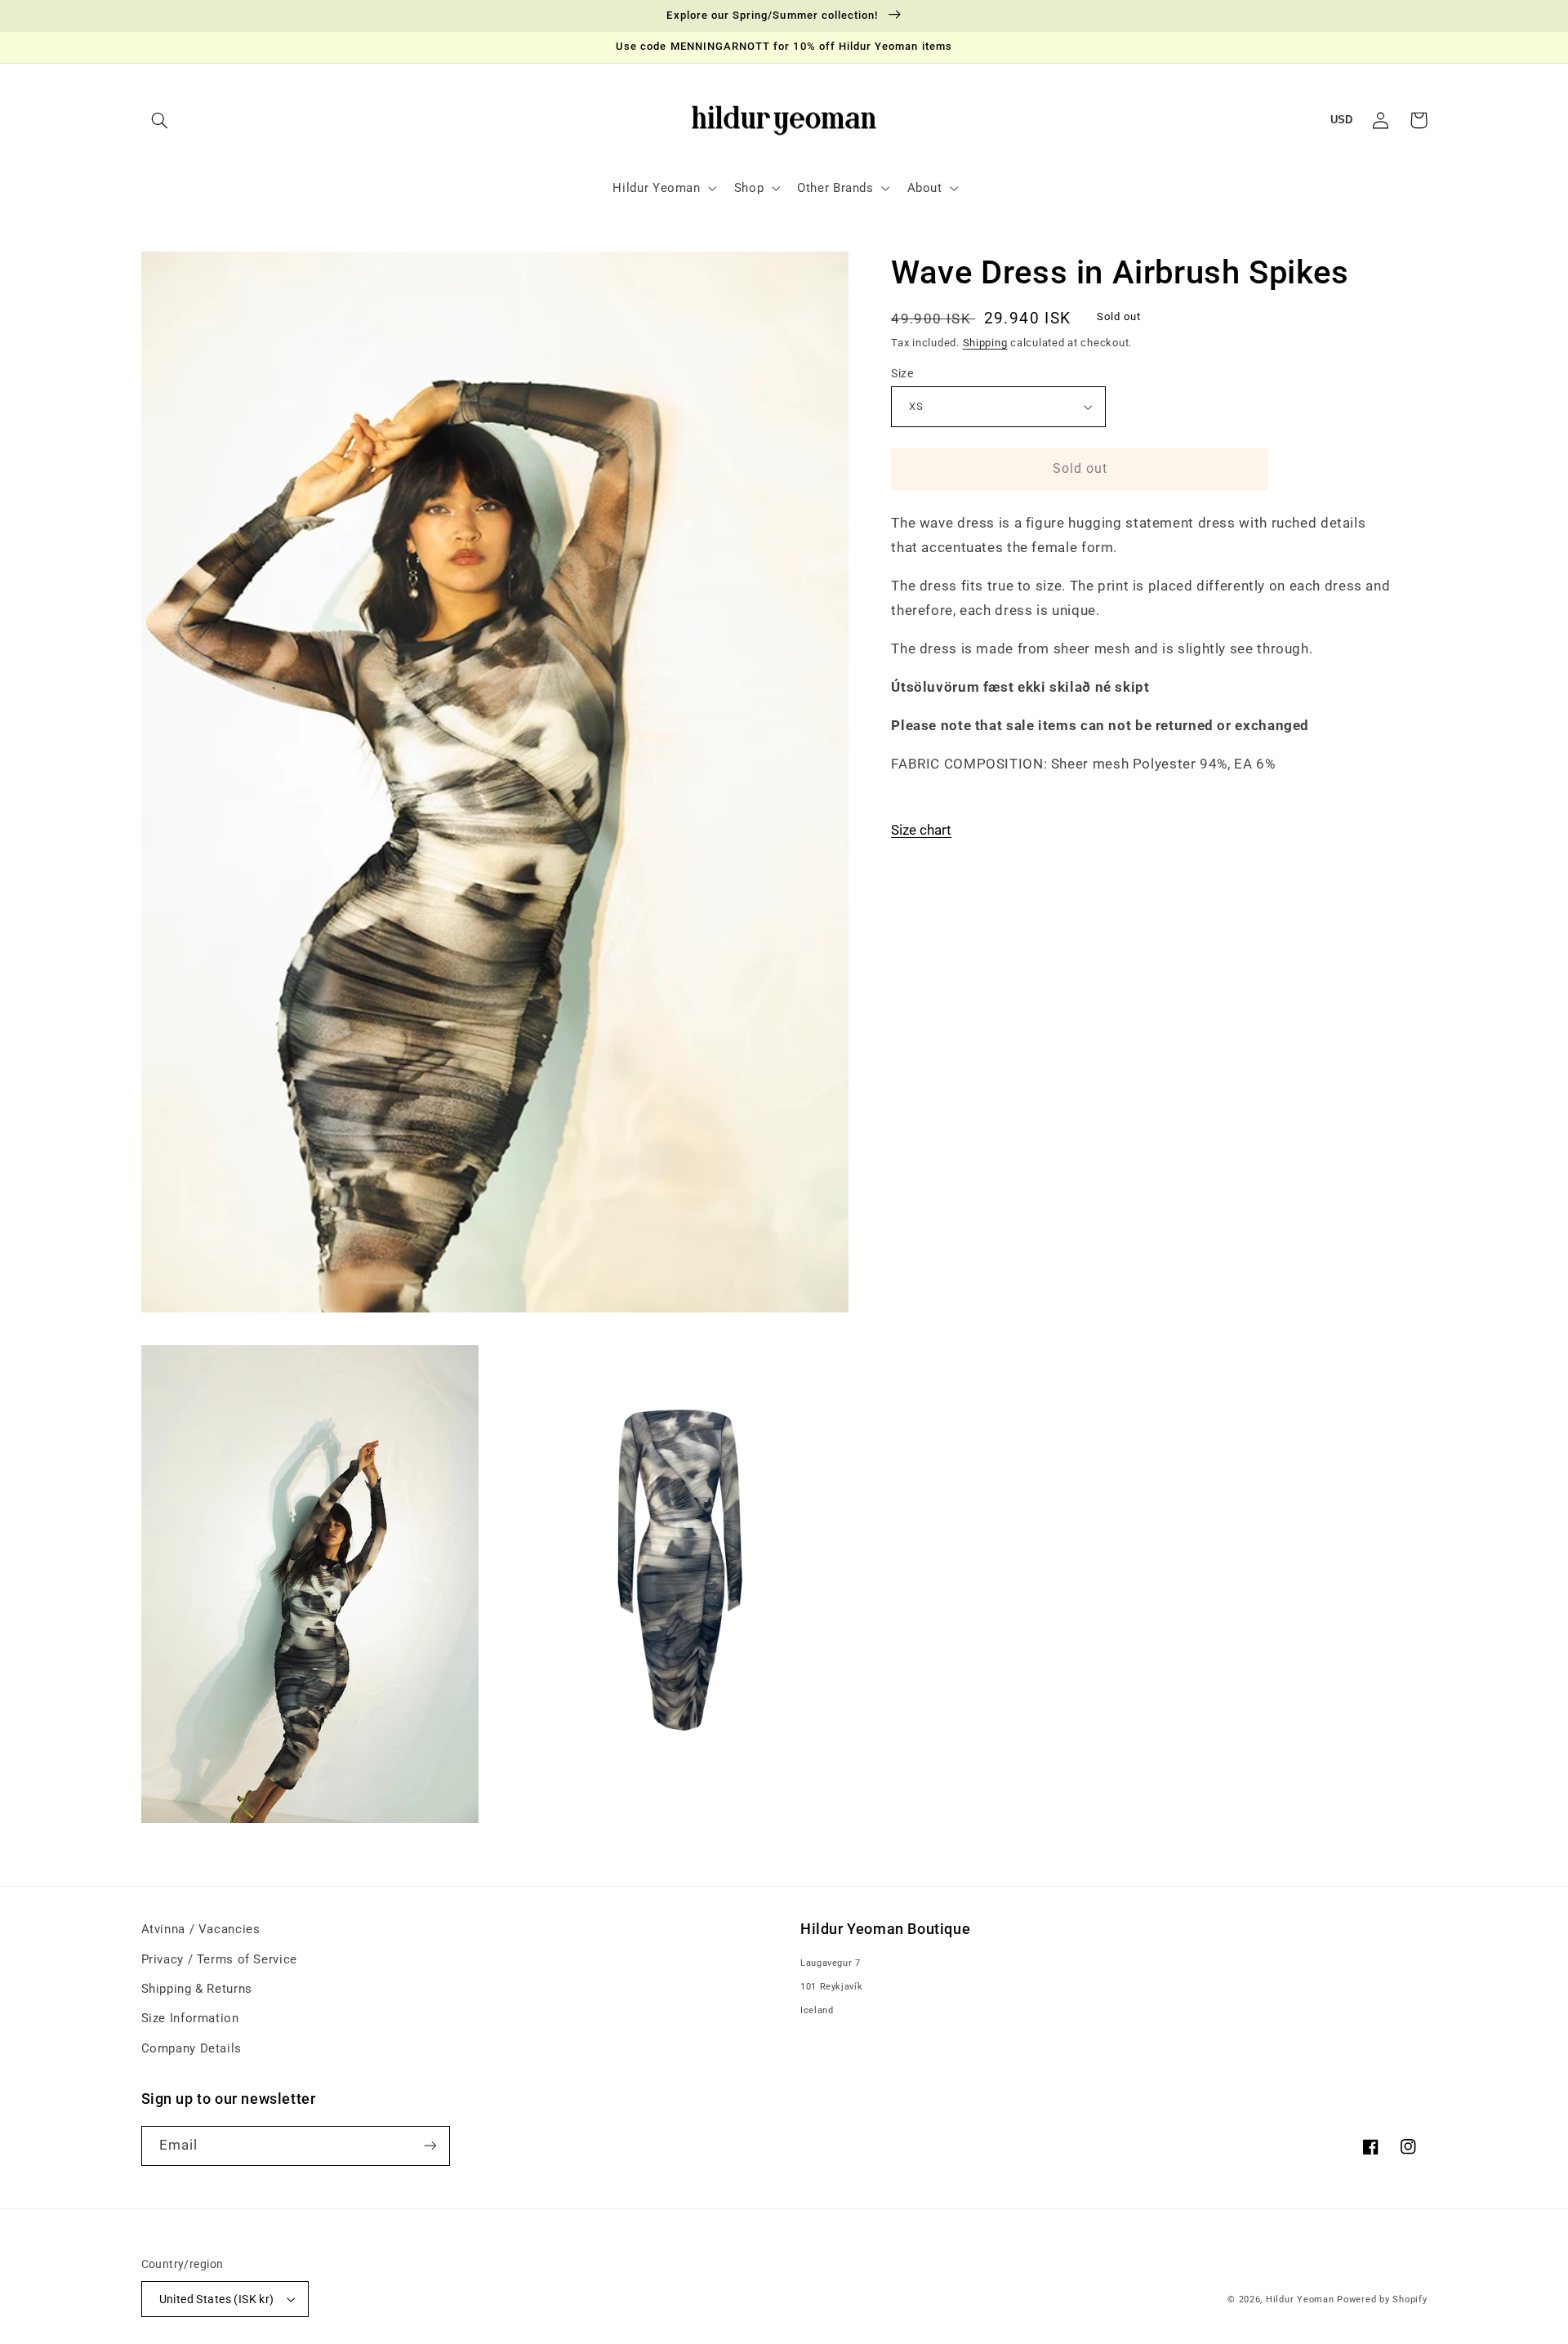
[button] (160, 120)
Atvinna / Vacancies (201, 1929)
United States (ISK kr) (217, 2299)
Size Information (190, 2018)
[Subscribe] (430, 2146)
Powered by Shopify (1382, 2299)
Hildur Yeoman (1300, 2299)
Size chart (921, 830)
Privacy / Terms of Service (219, 1959)
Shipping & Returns (197, 1989)
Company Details (192, 2048)
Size (902, 373)
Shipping (985, 343)
